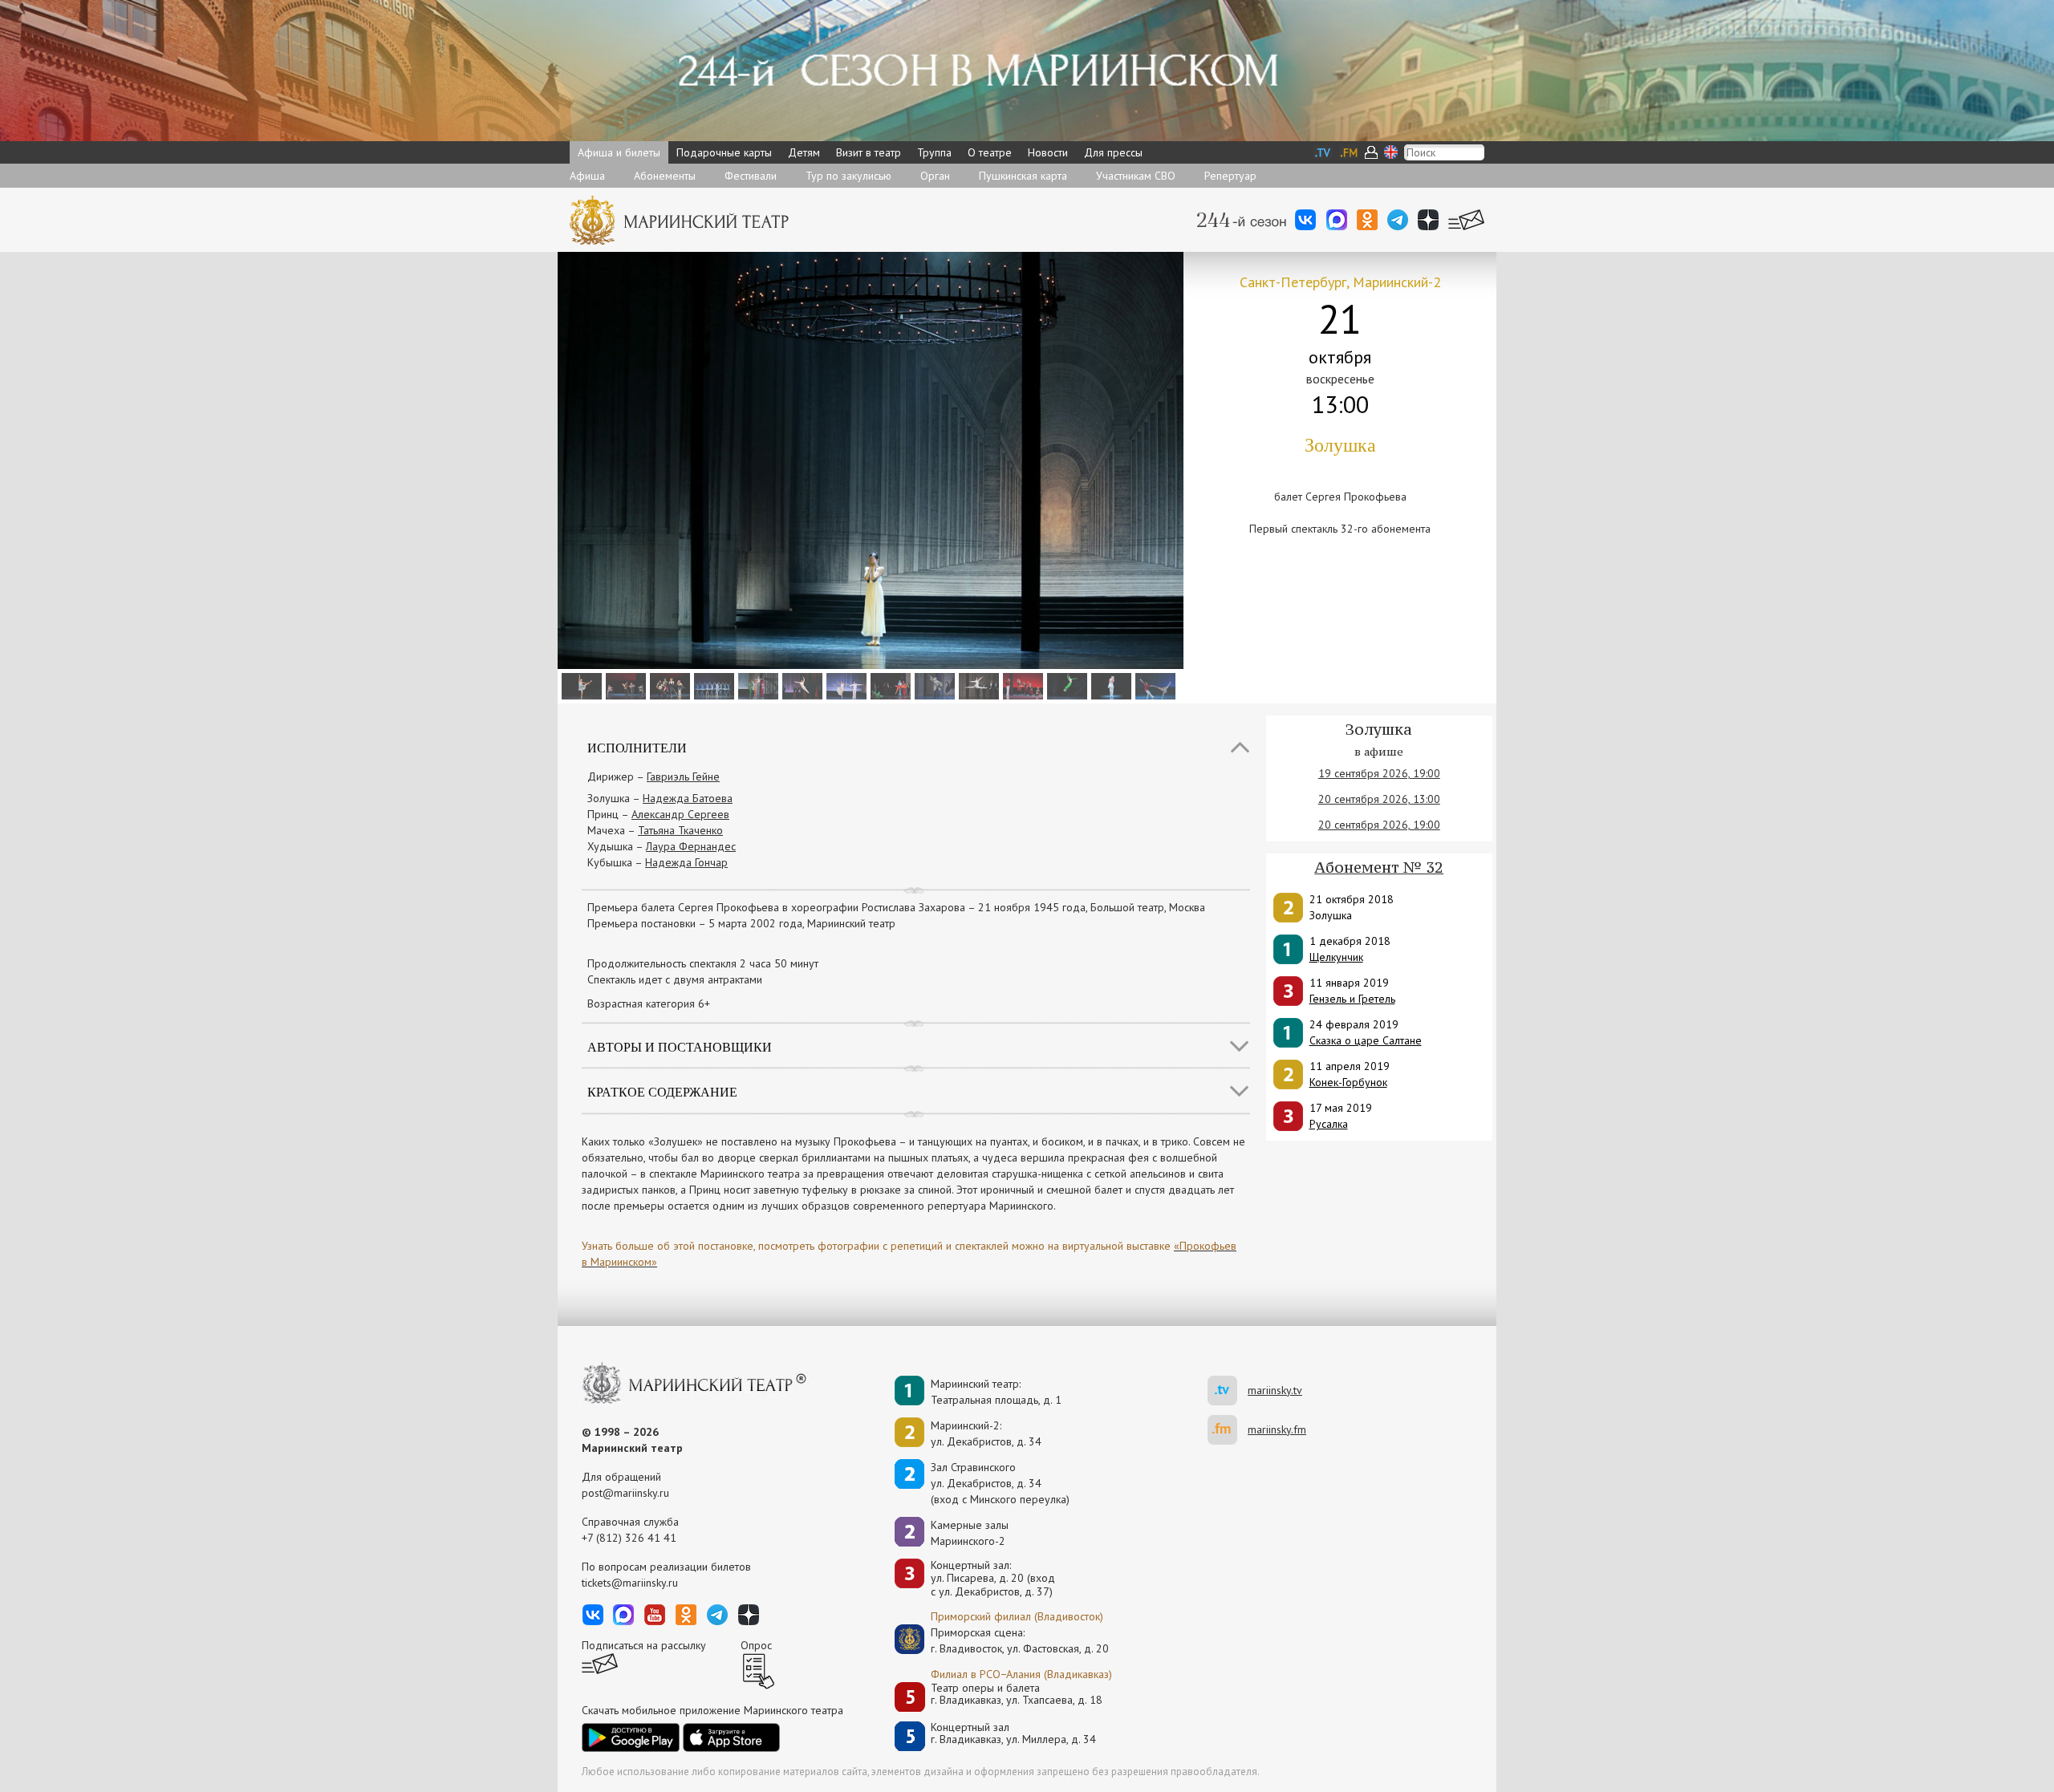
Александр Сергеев (680, 814)
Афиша (587, 176)
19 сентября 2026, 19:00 (1379, 773)
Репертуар (1230, 176)
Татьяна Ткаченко (680, 830)
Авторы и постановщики (680, 1046)
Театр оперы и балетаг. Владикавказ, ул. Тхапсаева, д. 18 (1017, 1695)
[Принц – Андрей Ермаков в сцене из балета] (1021, 685)
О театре (990, 152)
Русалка (1329, 1124)
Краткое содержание (662, 1091)
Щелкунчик (1336, 957)
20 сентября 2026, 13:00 (1379, 799)
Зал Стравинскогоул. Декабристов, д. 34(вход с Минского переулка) (1000, 1483)
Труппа (934, 152)
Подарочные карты (724, 152)
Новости (1048, 152)
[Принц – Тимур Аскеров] (800, 685)
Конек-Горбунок (1348, 1082)
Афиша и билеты (619, 152)
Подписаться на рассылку (644, 1645)
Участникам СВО (1136, 176)
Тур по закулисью (848, 176)
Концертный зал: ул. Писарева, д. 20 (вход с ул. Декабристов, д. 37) (993, 1579)
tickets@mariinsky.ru (630, 1583)
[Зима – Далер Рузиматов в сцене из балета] (712, 685)
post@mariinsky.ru (625, 1493)
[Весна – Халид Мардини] (1065, 685)
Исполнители (637, 747)
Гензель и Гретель (1352, 999)
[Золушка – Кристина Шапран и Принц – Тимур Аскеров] (844, 685)
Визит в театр (869, 152)
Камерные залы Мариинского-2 (970, 1533)
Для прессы (1113, 152)
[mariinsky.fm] (1228, 1430)
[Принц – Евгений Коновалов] (977, 685)
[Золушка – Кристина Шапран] (580, 685)
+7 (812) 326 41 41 (629, 1538)
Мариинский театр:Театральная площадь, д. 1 (996, 1392)
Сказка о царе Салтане (1366, 1040)
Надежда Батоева (688, 798)
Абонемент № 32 (1379, 867)
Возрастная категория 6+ (649, 1003)
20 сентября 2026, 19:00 (1379, 825)
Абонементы (665, 176)
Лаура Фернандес (691, 846)
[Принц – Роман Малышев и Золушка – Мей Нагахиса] (1153, 685)
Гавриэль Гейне (683, 776)
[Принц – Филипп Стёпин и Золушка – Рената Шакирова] (1109, 685)
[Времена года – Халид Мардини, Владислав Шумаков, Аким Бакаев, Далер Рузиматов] (889, 685)
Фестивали (751, 176)
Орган (935, 176)
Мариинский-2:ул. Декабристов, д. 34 (986, 1433)
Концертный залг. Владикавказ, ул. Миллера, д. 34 (1013, 1734)
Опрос (756, 1645)
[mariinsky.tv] (1228, 1391)
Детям (804, 152)
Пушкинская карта (1023, 176)
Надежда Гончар (686, 862)
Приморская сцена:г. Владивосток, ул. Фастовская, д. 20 (1003, 1640)
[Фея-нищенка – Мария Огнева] (933, 685)
